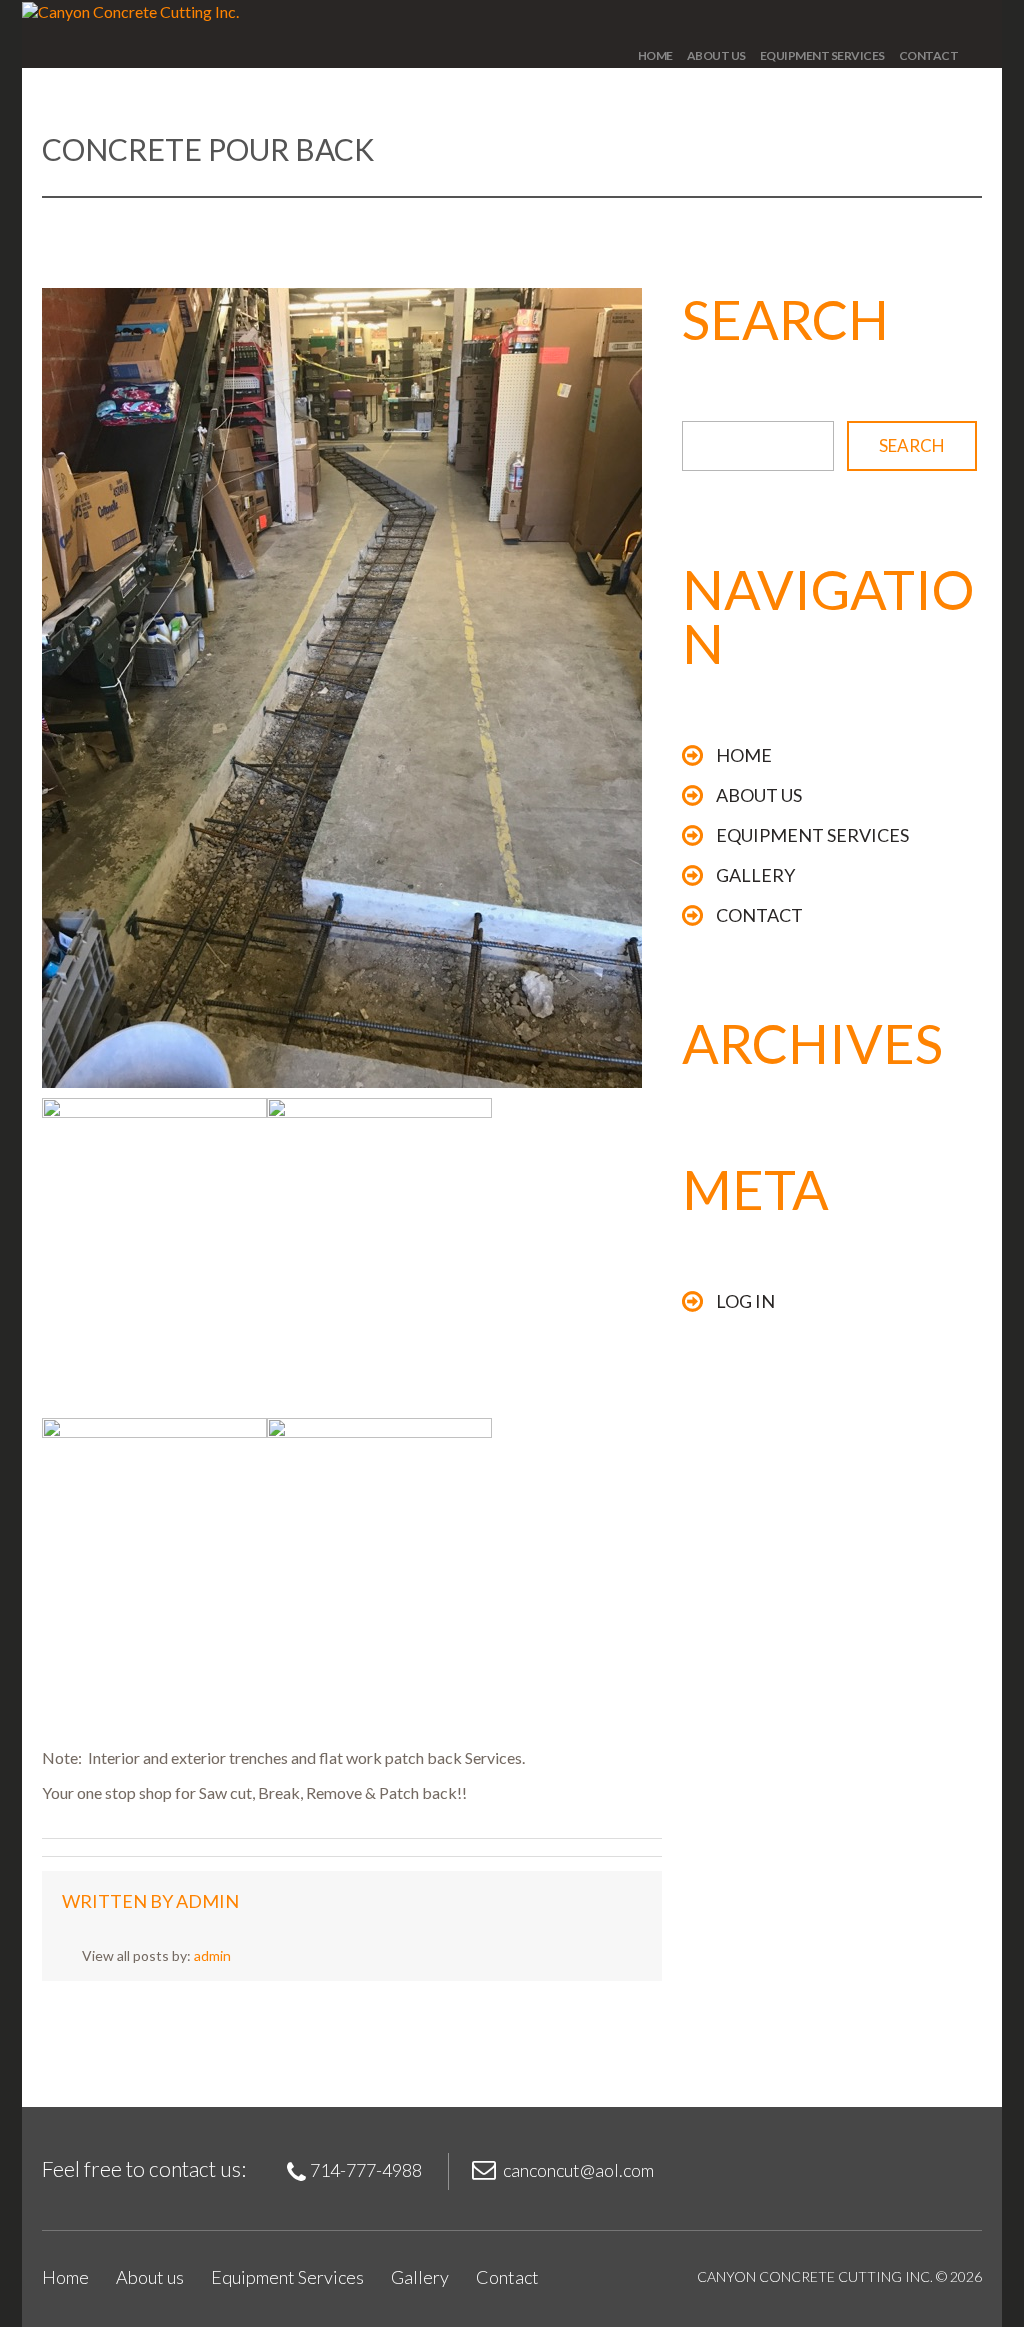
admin (207, 1901)
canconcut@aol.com (578, 2170)
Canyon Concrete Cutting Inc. (815, 2276)
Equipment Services (822, 55)
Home (655, 55)
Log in (745, 1301)
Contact (929, 55)
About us (716, 55)
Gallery (755, 875)
